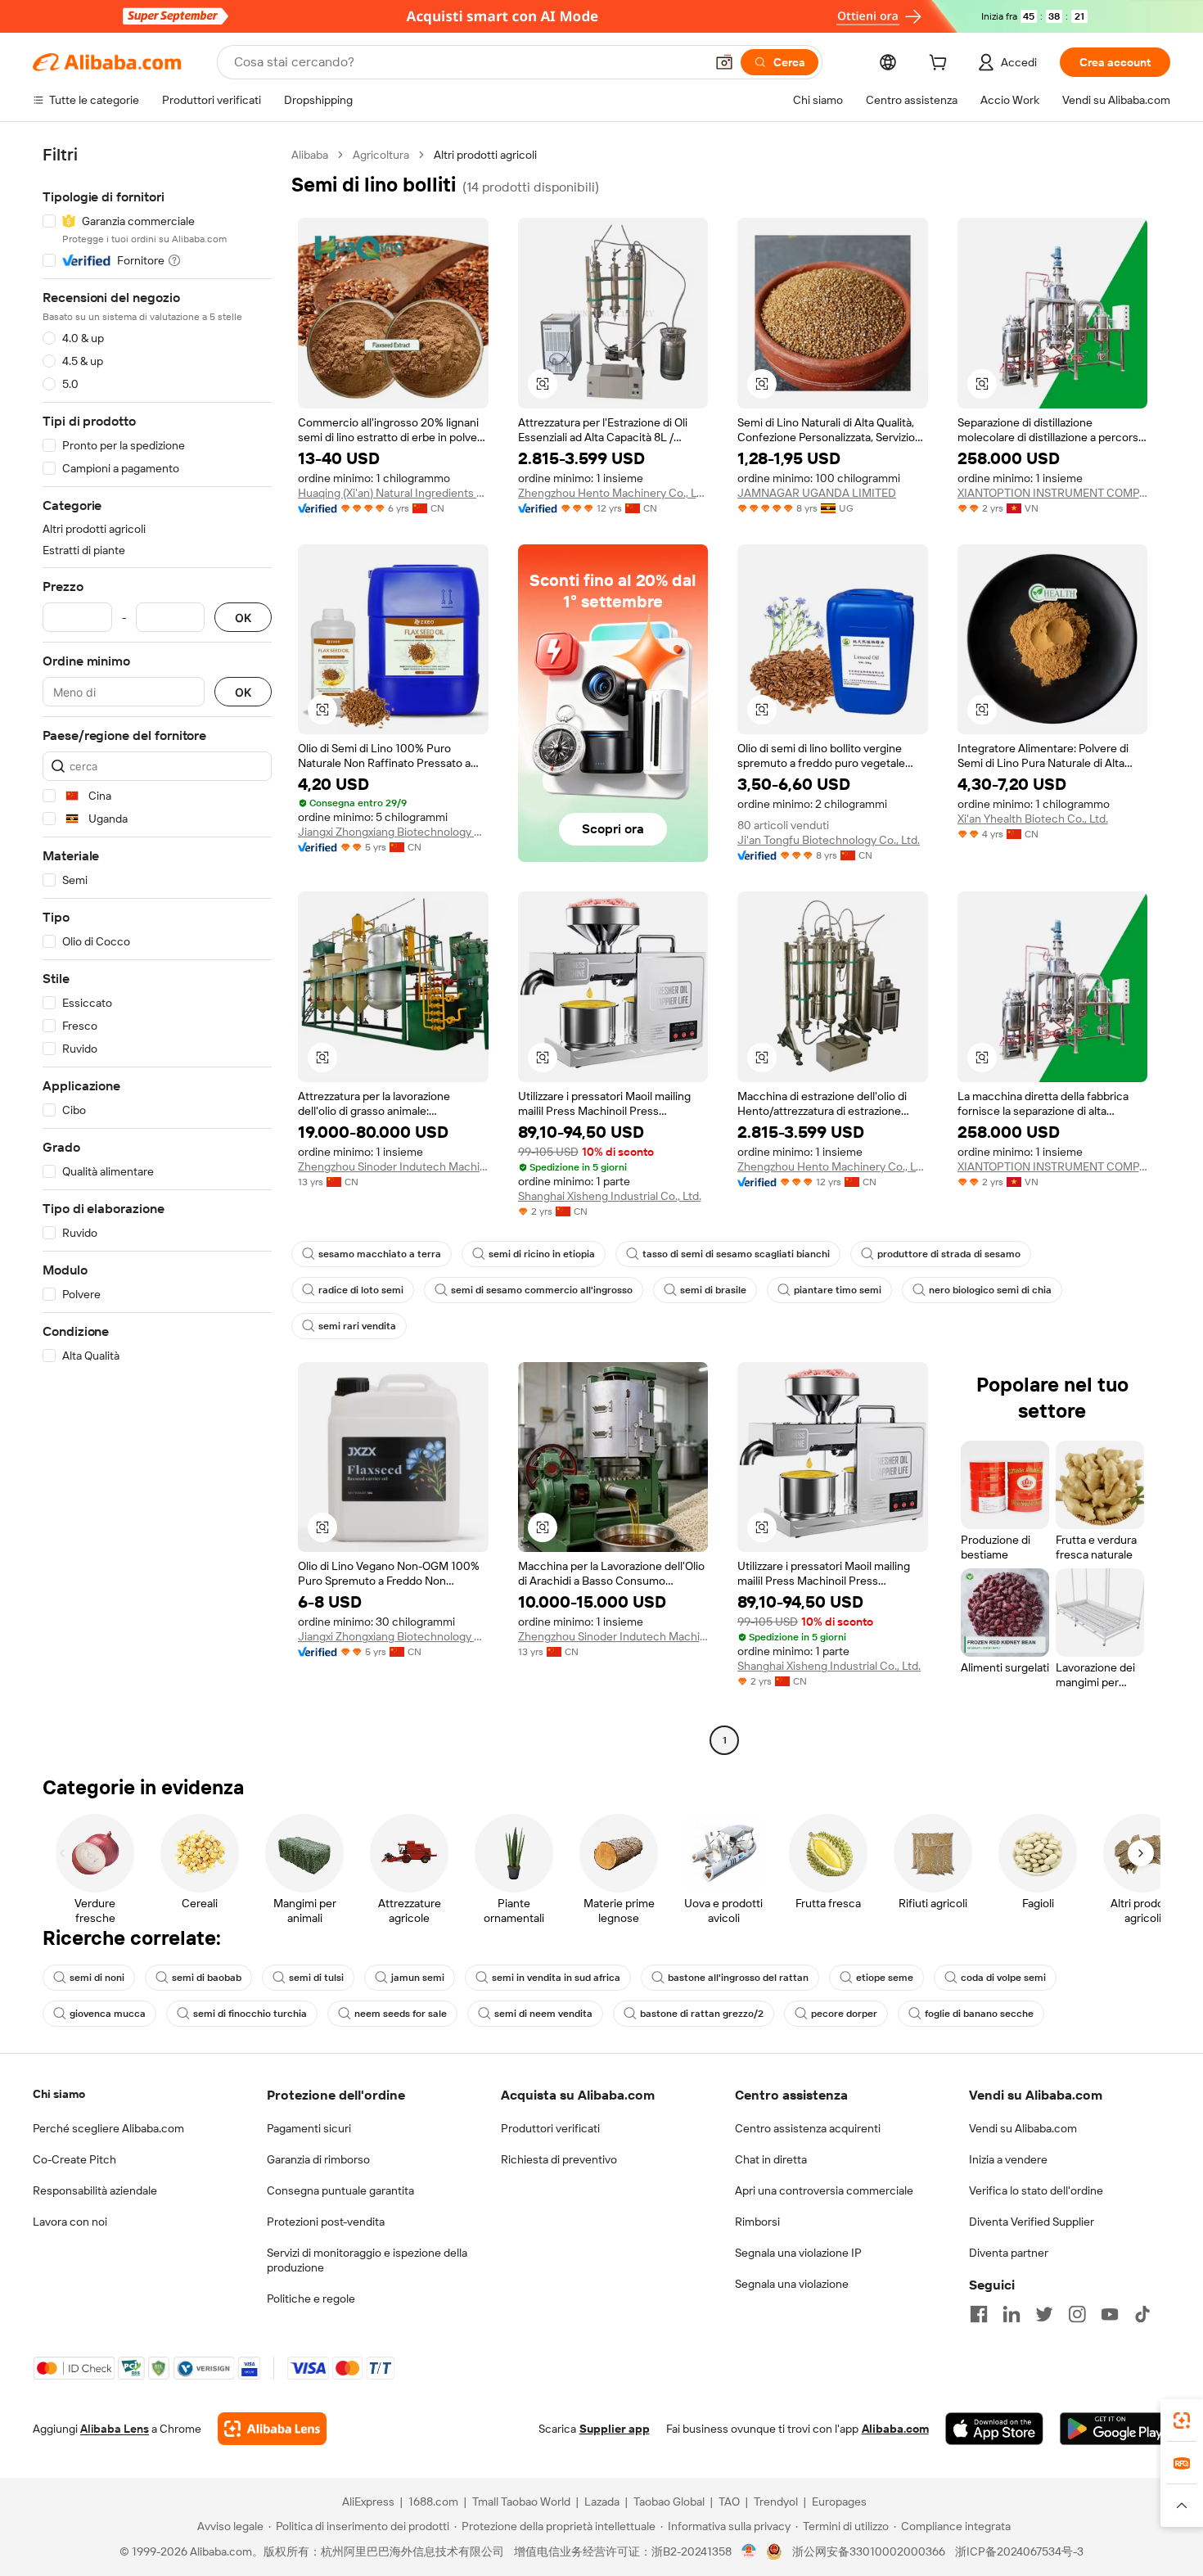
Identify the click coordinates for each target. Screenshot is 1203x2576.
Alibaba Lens (115, 2429)
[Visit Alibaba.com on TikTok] (1142, 2314)
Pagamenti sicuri (309, 2128)
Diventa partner (1009, 2253)
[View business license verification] (749, 2551)
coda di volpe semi (1003, 1978)
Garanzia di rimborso (318, 2159)
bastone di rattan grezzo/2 (702, 2014)
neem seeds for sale (401, 2014)
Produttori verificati (550, 2128)
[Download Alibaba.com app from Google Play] (1115, 2429)
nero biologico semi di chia (990, 1290)
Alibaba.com (895, 2429)
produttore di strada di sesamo (949, 1254)
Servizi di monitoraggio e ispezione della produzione (367, 2260)
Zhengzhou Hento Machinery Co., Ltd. (613, 493)
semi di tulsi (316, 1978)
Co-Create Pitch (74, 2159)
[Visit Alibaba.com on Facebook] (979, 2314)
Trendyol (776, 2502)
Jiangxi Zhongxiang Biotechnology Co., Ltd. (393, 832)
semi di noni (97, 1978)
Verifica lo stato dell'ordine (1036, 2190)
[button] (724, 62)
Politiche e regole (311, 2299)
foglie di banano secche (979, 2014)
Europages (839, 2502)
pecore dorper (844, 2014)
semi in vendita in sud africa (556, 1978)
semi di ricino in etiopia (542, 1254)
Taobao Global (669, 2502)
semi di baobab (207, 1978)
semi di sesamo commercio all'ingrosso (542, 1290)
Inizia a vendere (1008, 2159)
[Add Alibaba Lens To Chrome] (272, 2429)
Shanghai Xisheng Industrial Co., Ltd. (610, 1196)
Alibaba (310, 155)
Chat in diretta (771, 2159)
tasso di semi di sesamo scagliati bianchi (736, 1254)
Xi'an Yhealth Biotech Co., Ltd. (1033, 819)
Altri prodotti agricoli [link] (485, 155)
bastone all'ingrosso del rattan (738, 1978)
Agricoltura (381, 155)
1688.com (433, 2502)
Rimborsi (757, 2222)
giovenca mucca (108, 2014)
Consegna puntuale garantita (340, 2190)
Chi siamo (59, 2094)
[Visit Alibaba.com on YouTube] (1110, 2314)
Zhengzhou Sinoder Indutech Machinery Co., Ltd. (393, 1166)
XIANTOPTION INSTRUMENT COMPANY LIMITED (1053, 493)
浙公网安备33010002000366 (869, 2551)
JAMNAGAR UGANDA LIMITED (817, 493)
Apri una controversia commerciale (824, 2190)
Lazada (602, 2502)
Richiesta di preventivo (559, 2159)
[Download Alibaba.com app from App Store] (994, 2429)
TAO (729, 2502)
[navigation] (157, 950)
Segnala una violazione (792, 2284)
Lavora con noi (70, 2222)
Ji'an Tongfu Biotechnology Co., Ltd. (829, 840)
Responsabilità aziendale (95, 2190)
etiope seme (885, 1978)
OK (243, 618)
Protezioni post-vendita (326, 2222)
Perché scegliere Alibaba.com (108, 2128)
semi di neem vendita (543, 2014)
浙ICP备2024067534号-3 (1019, 2551)
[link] (1182, 2420)
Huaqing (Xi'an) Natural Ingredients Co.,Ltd (393, 493)
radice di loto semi (361, 1290)
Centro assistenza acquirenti (808, 2128)
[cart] (941, 65)
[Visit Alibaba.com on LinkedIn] (1012, 2314)
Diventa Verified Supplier (1032, 2222)
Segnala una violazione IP (798, 2253)
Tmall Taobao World (521, 2502)
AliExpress (368, 2502)
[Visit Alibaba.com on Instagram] (1077, 2314)
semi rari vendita (357, 1326)
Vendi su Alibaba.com (1023, 2128)
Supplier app (615, 2429)
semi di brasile (713, 1290)
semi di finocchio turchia (250, 2014)
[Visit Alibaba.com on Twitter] (1044, 2314)
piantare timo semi (838, 1290)
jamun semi (418, 1978)
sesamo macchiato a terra (380, 1254)
